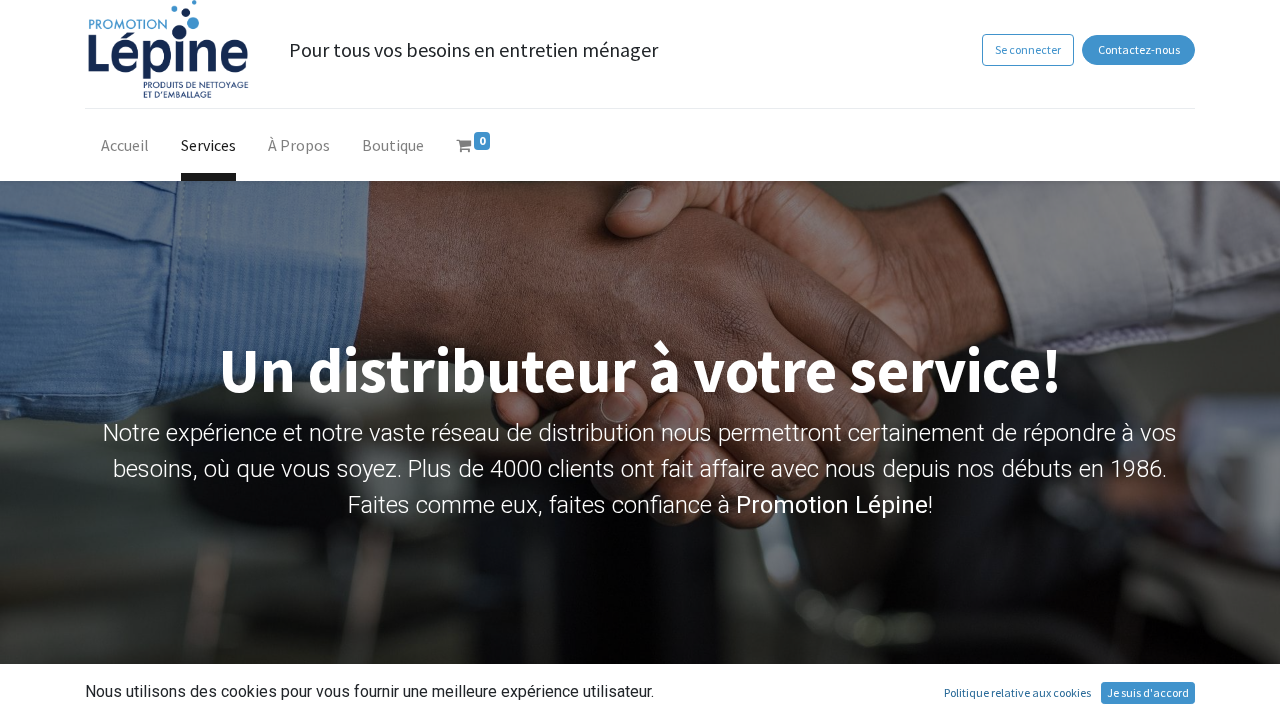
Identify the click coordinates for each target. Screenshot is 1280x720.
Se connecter (1028, 49)
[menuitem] (125, 149)
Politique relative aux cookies (1017, 692)
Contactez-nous (1139, 49)
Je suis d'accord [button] (1148, 692)
